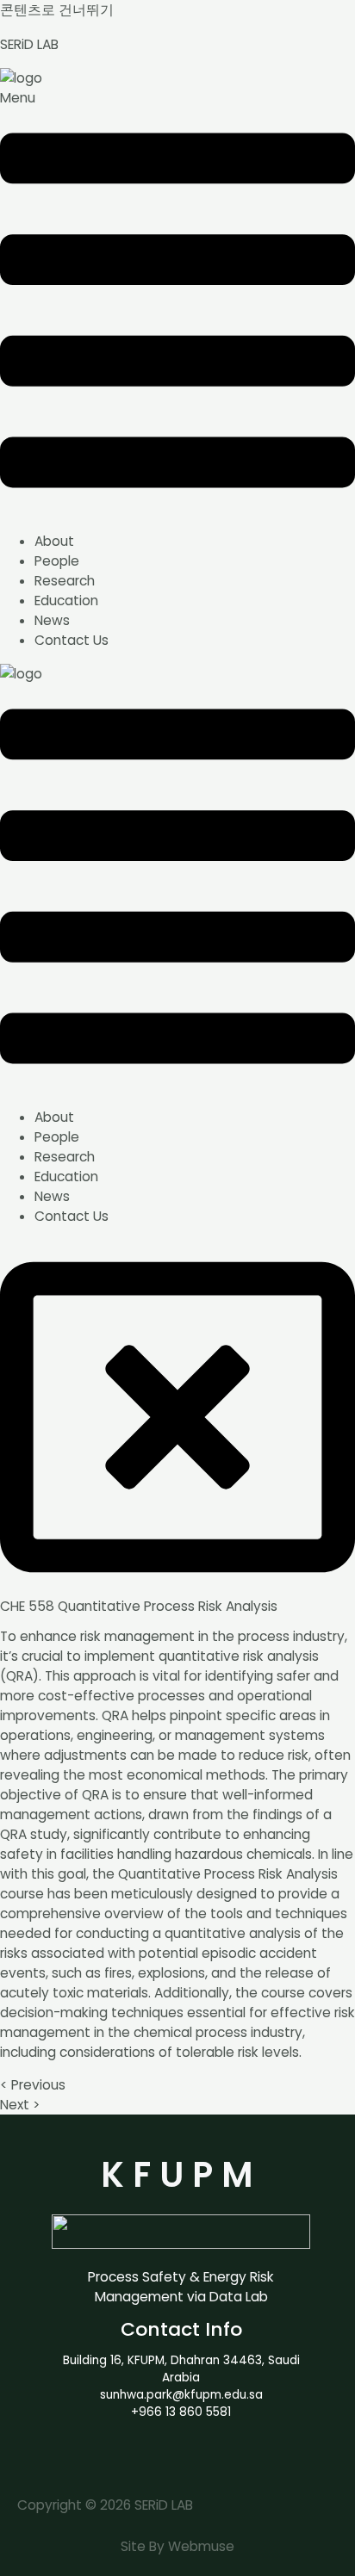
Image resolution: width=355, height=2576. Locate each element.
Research (65, 581)
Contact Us (72, 640)
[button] (177, 303)
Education (66, 601)
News (52, 620)
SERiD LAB (29, 44)
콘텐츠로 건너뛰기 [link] (57, 10)
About (54, 541)
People (57, 561)
